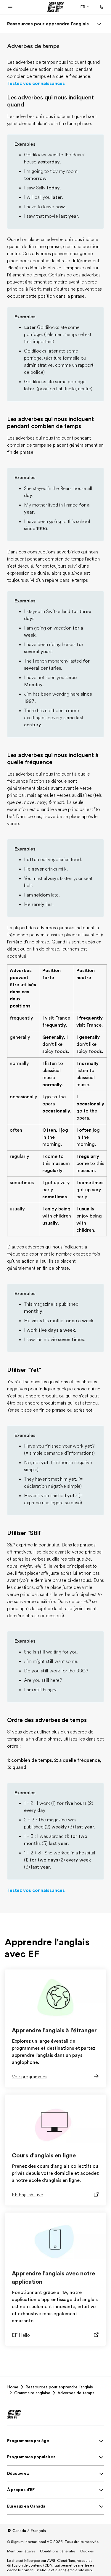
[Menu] (99, 24)
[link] (48, 24)
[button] (10, 7)
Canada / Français (29, 2531)
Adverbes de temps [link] (76, 2393)
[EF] (55, 7)
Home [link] (13, 2387)
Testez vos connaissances (36, 83)
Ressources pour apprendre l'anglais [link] (59, 2387)
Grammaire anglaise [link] (32, 2393)
